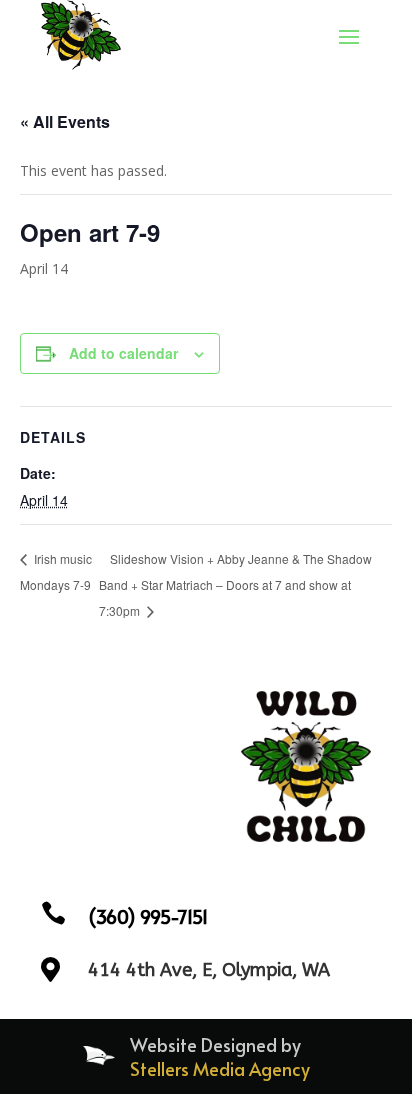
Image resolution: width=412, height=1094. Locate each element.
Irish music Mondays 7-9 (56, 571)
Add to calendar (123, 353)
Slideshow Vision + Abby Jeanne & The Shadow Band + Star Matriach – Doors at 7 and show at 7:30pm (235, 584)
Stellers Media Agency (220, 1068)
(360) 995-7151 (148, 916)
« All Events (65, 121)
